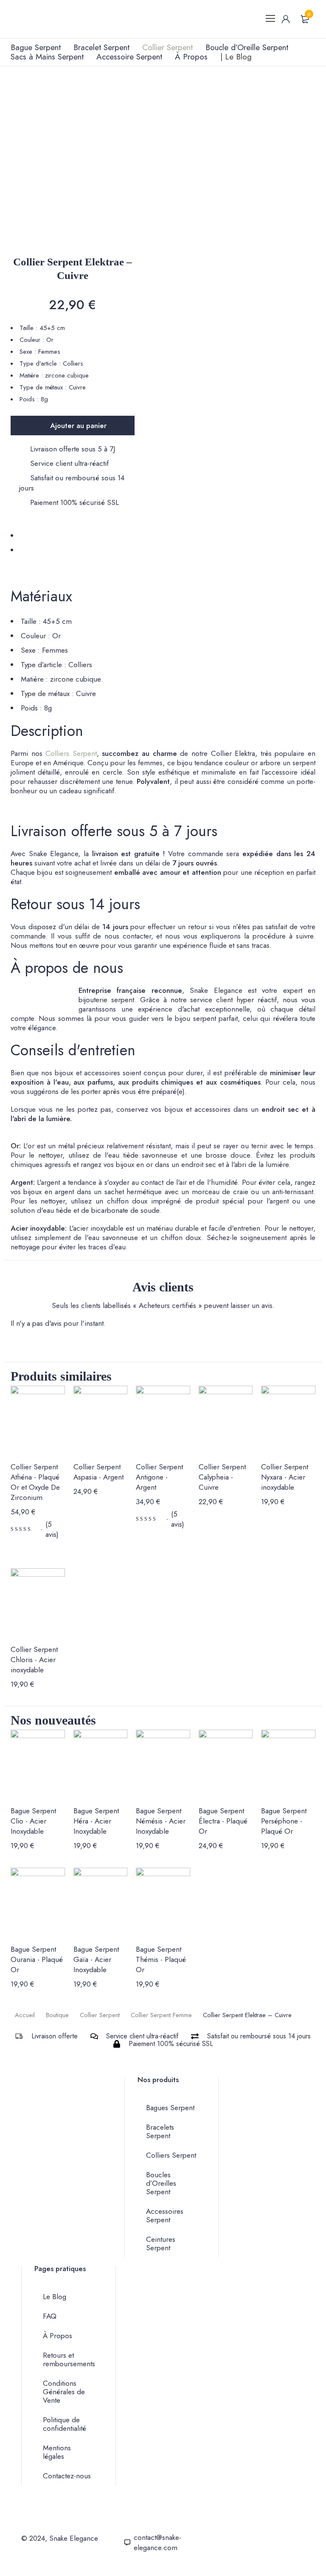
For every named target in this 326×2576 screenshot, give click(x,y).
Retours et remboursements (69, 2359)
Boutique (57, 2015)
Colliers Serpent (71, 753)
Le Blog (55, 2297)
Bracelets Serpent (160, 2131)
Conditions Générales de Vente (64, 2392)
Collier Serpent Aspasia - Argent (98, 1472)
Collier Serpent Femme (161, 2015)
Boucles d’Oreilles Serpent (161, 2183)
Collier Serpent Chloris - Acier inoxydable (34, 1660)
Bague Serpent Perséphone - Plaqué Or (284, 1821)
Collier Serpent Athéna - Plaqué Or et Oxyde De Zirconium (35, 1482)
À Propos (58, 2336)
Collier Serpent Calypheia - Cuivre (222, 1477)
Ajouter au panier (78, 426)
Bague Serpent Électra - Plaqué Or (223, 1821)
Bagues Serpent (170, 2108)
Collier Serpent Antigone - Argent (159, 1477)
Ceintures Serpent (161, 2243)
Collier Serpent (100, 2015)
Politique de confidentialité (65, 2424)
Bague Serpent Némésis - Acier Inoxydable (161, 1821)
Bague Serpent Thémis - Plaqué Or (161, 1959)
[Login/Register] (286, 19)
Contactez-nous (67, 2476)
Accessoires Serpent (165, 2215)
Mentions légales (57, 2452)
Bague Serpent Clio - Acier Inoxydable (33, 1821)
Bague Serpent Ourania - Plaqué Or (37, 1959)
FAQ (50, 2316)
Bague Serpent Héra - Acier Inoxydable (96, 1821)
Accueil (25, 2015)
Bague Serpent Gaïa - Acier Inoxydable (96, 1959)
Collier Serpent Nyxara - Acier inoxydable (285, 1477)
